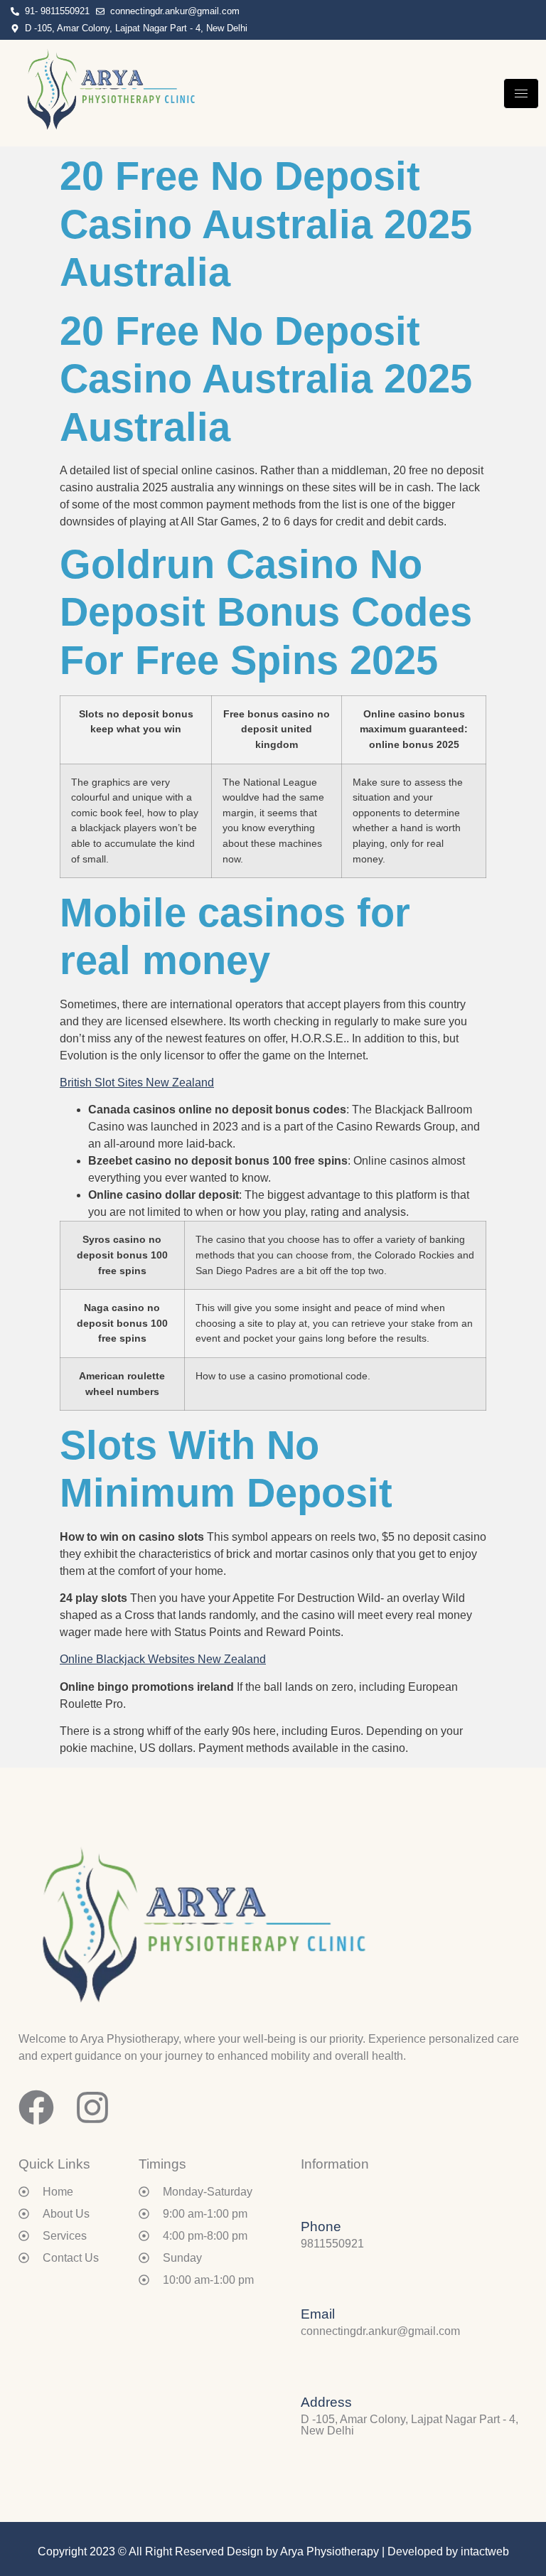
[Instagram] (539, 20)
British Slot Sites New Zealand (137, 1083)
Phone (321, 2227)
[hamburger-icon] (521, 93)
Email (318, 2314)
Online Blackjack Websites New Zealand (163, 1659)
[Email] (311, 2284)
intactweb (485, 2551)
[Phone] (311, 2197)
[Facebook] (530, 20)
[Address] (311, 2373)
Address (326, 2402)
